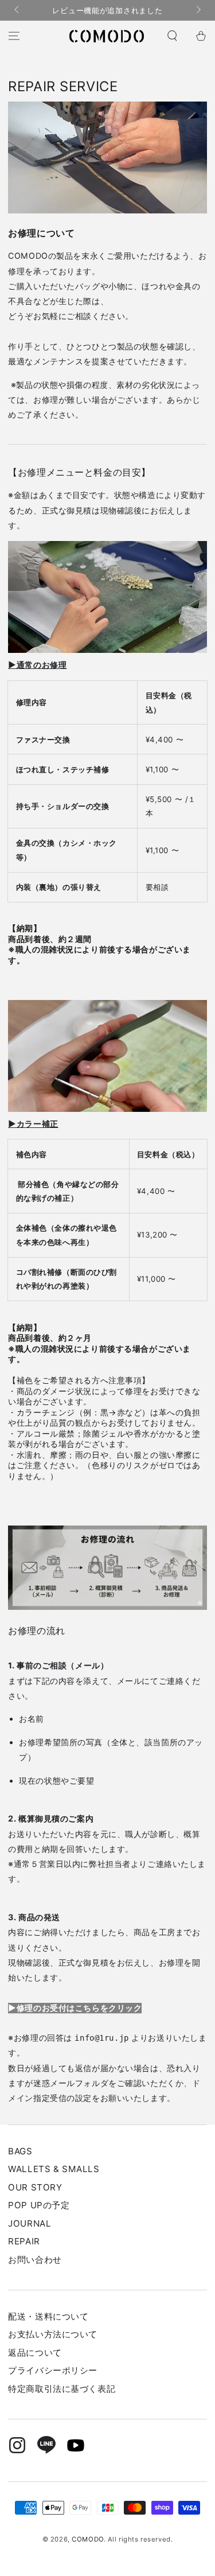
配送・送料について (48, 2316)
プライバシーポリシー (53, 2370)
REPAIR (24, 2241)
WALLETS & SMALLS (54, 2169)
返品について (35, 2353)
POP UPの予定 (39, 2205)
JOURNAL (30, 2223)
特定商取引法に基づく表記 (62, 2389)
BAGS (20, 2151)
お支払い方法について (53, 2334)
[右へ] (197, 10)
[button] (172, 36)
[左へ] (17, 10)
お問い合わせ (35, 2260)
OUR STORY (35, 2187)
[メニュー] (14, 36)
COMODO (87, 2539)
